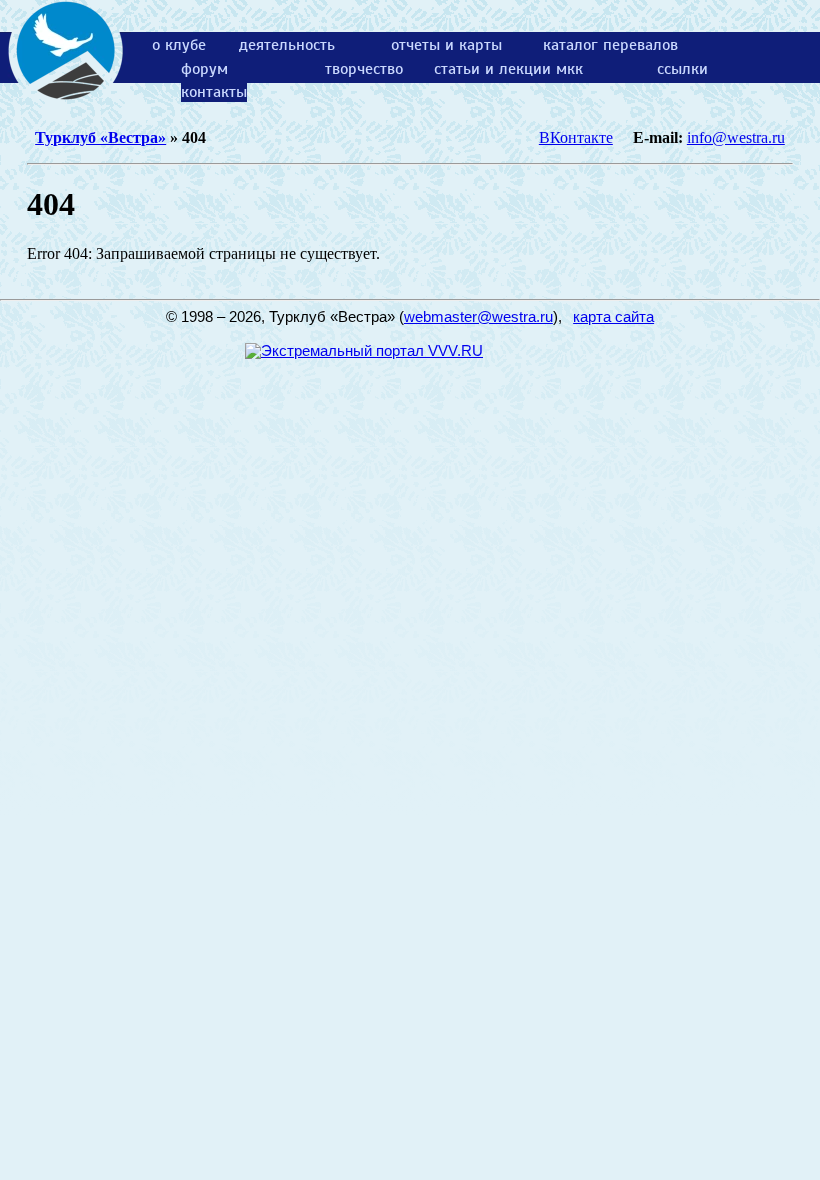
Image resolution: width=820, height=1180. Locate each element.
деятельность (287, 45)
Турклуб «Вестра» (100, 137)
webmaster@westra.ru (478, 317)
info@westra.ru (736, 137)
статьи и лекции (492, 69)
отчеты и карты (446, 45)
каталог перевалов (610, 45)
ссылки (682, 69)
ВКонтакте (576, 137)
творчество (364, 69)
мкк (569, 69)
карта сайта (613, 317)
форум (204, 69)
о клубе (179, 45)
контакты (214, 92)
